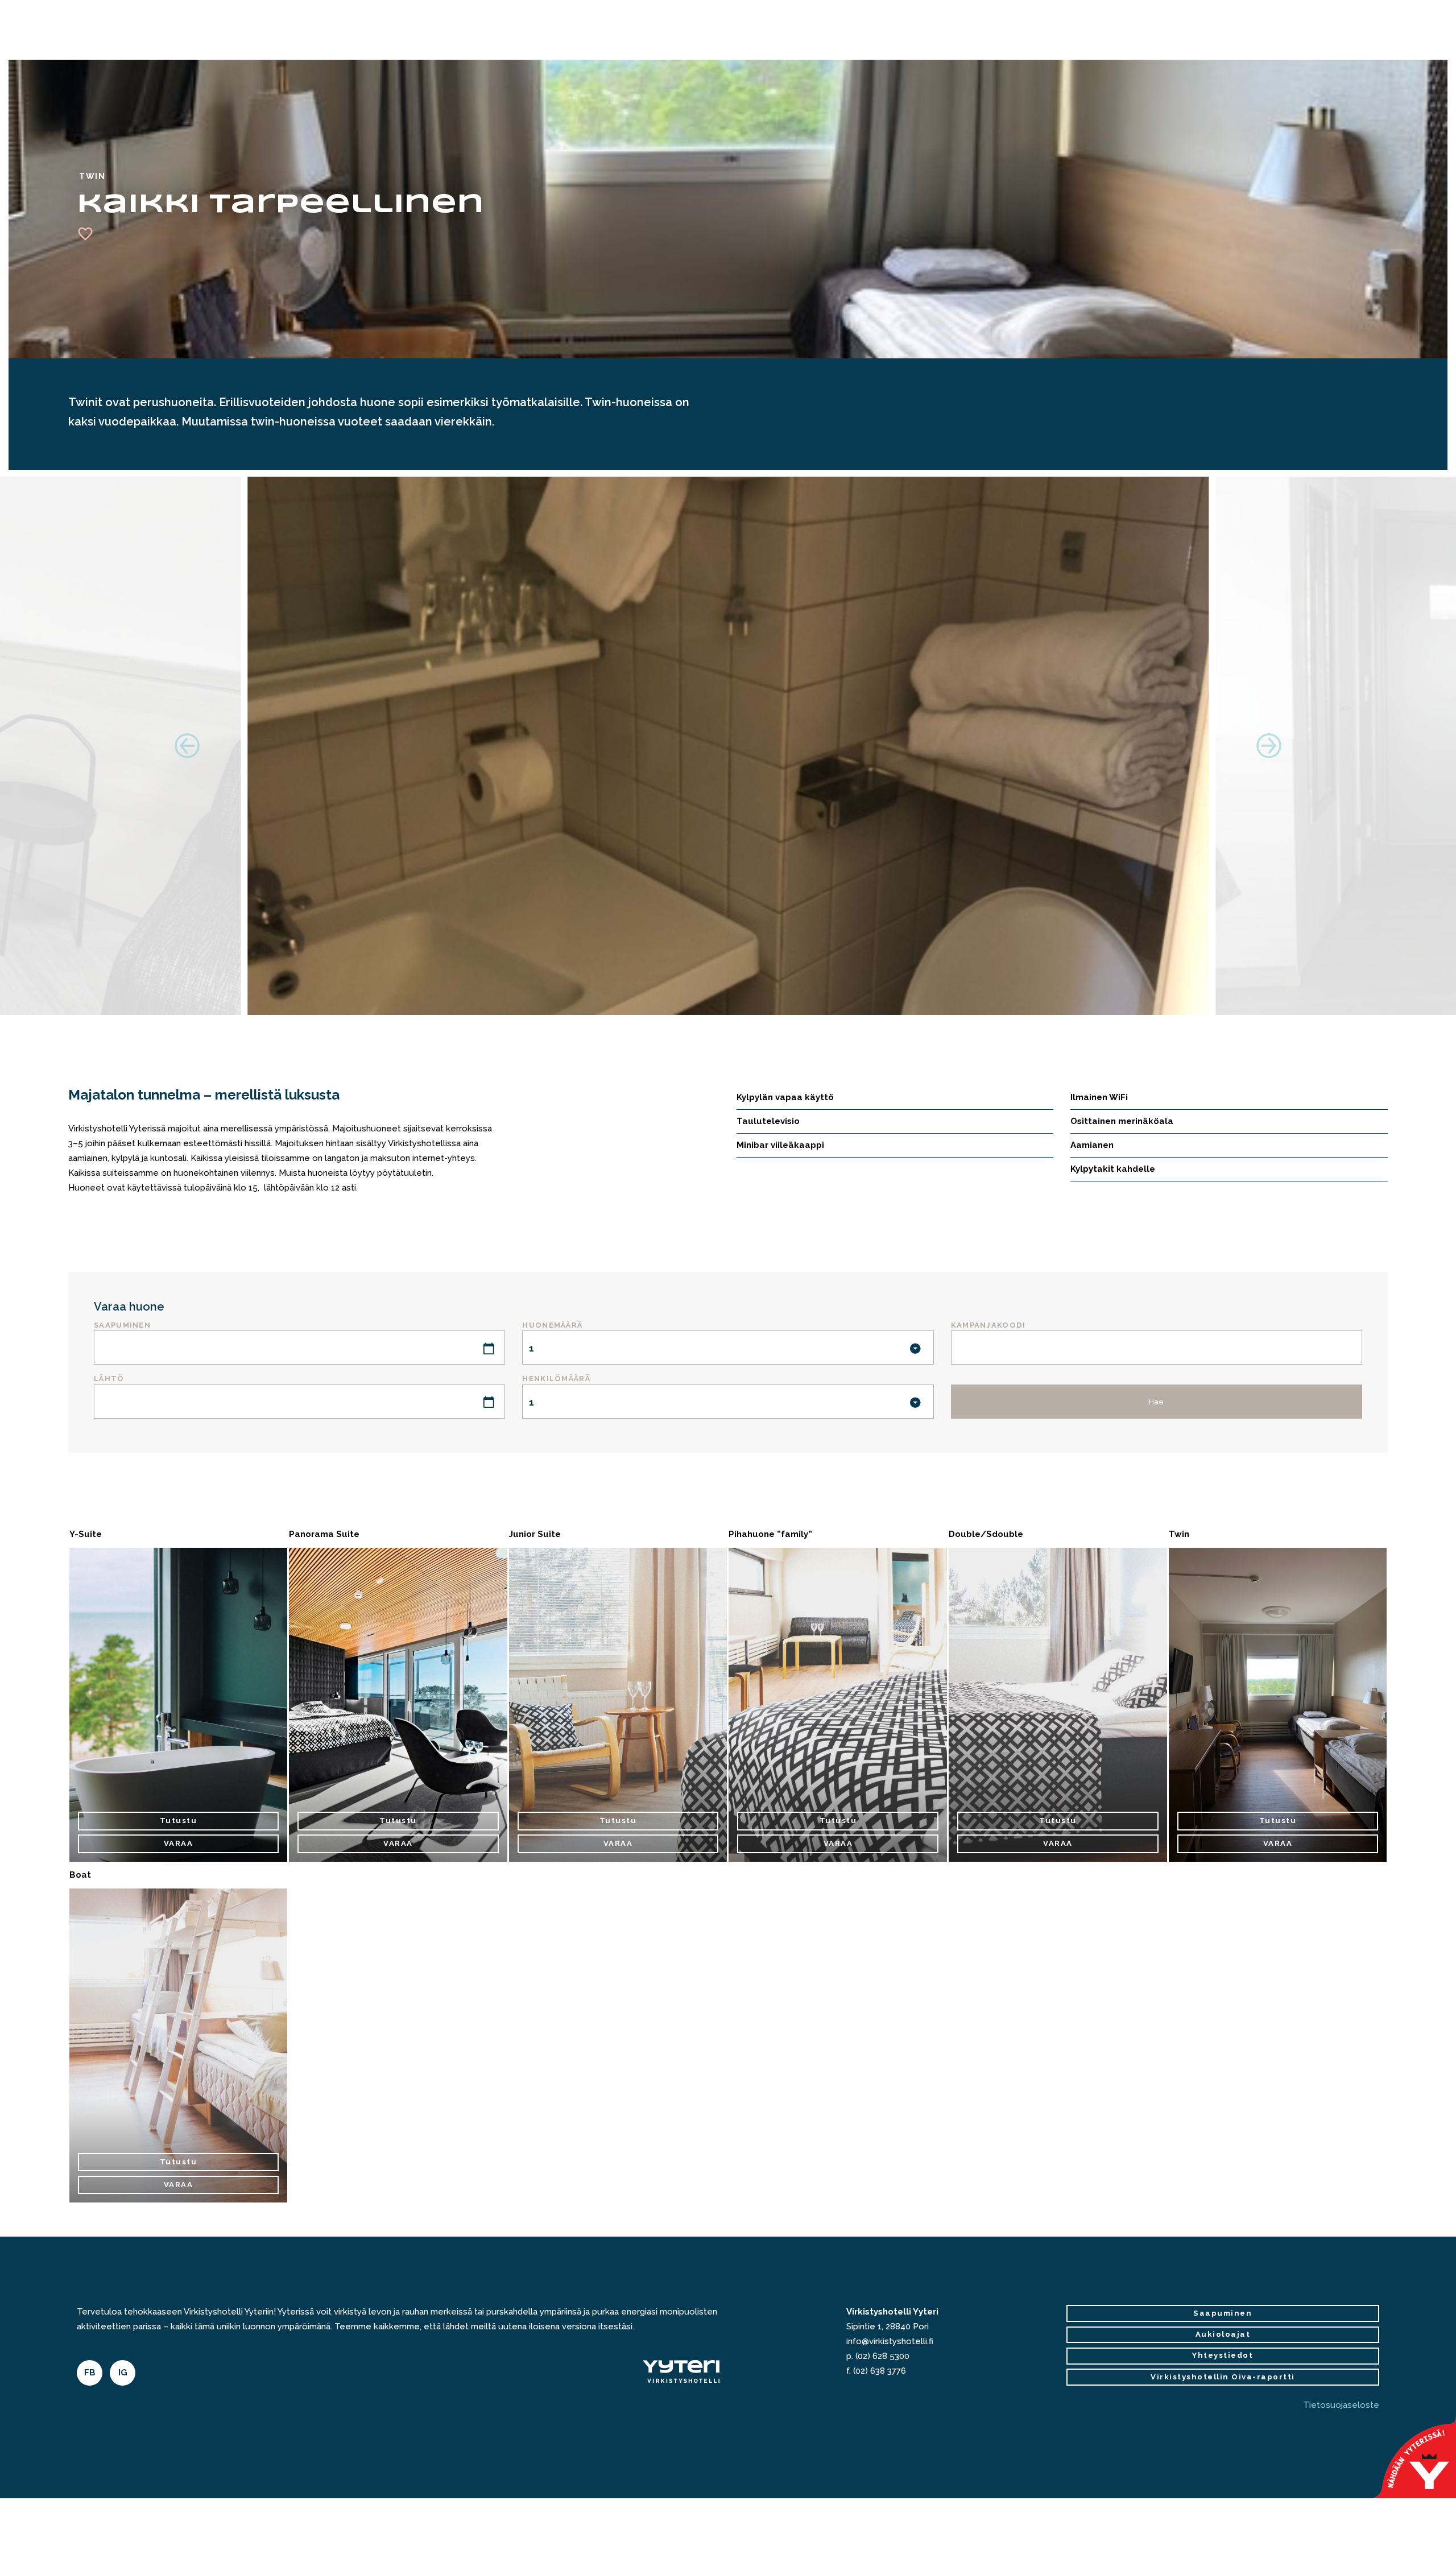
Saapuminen (1223, 2313)
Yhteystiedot (1223, 2355)
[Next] (1269, 746)
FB (90, 2373)
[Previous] (187, 746)
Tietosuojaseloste (1341, 2405)
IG (123, 2373)
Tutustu (179, 1821)
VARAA (179, 1843)
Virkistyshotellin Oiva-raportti (1223, 2377)
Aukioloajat (1223, 2334)
